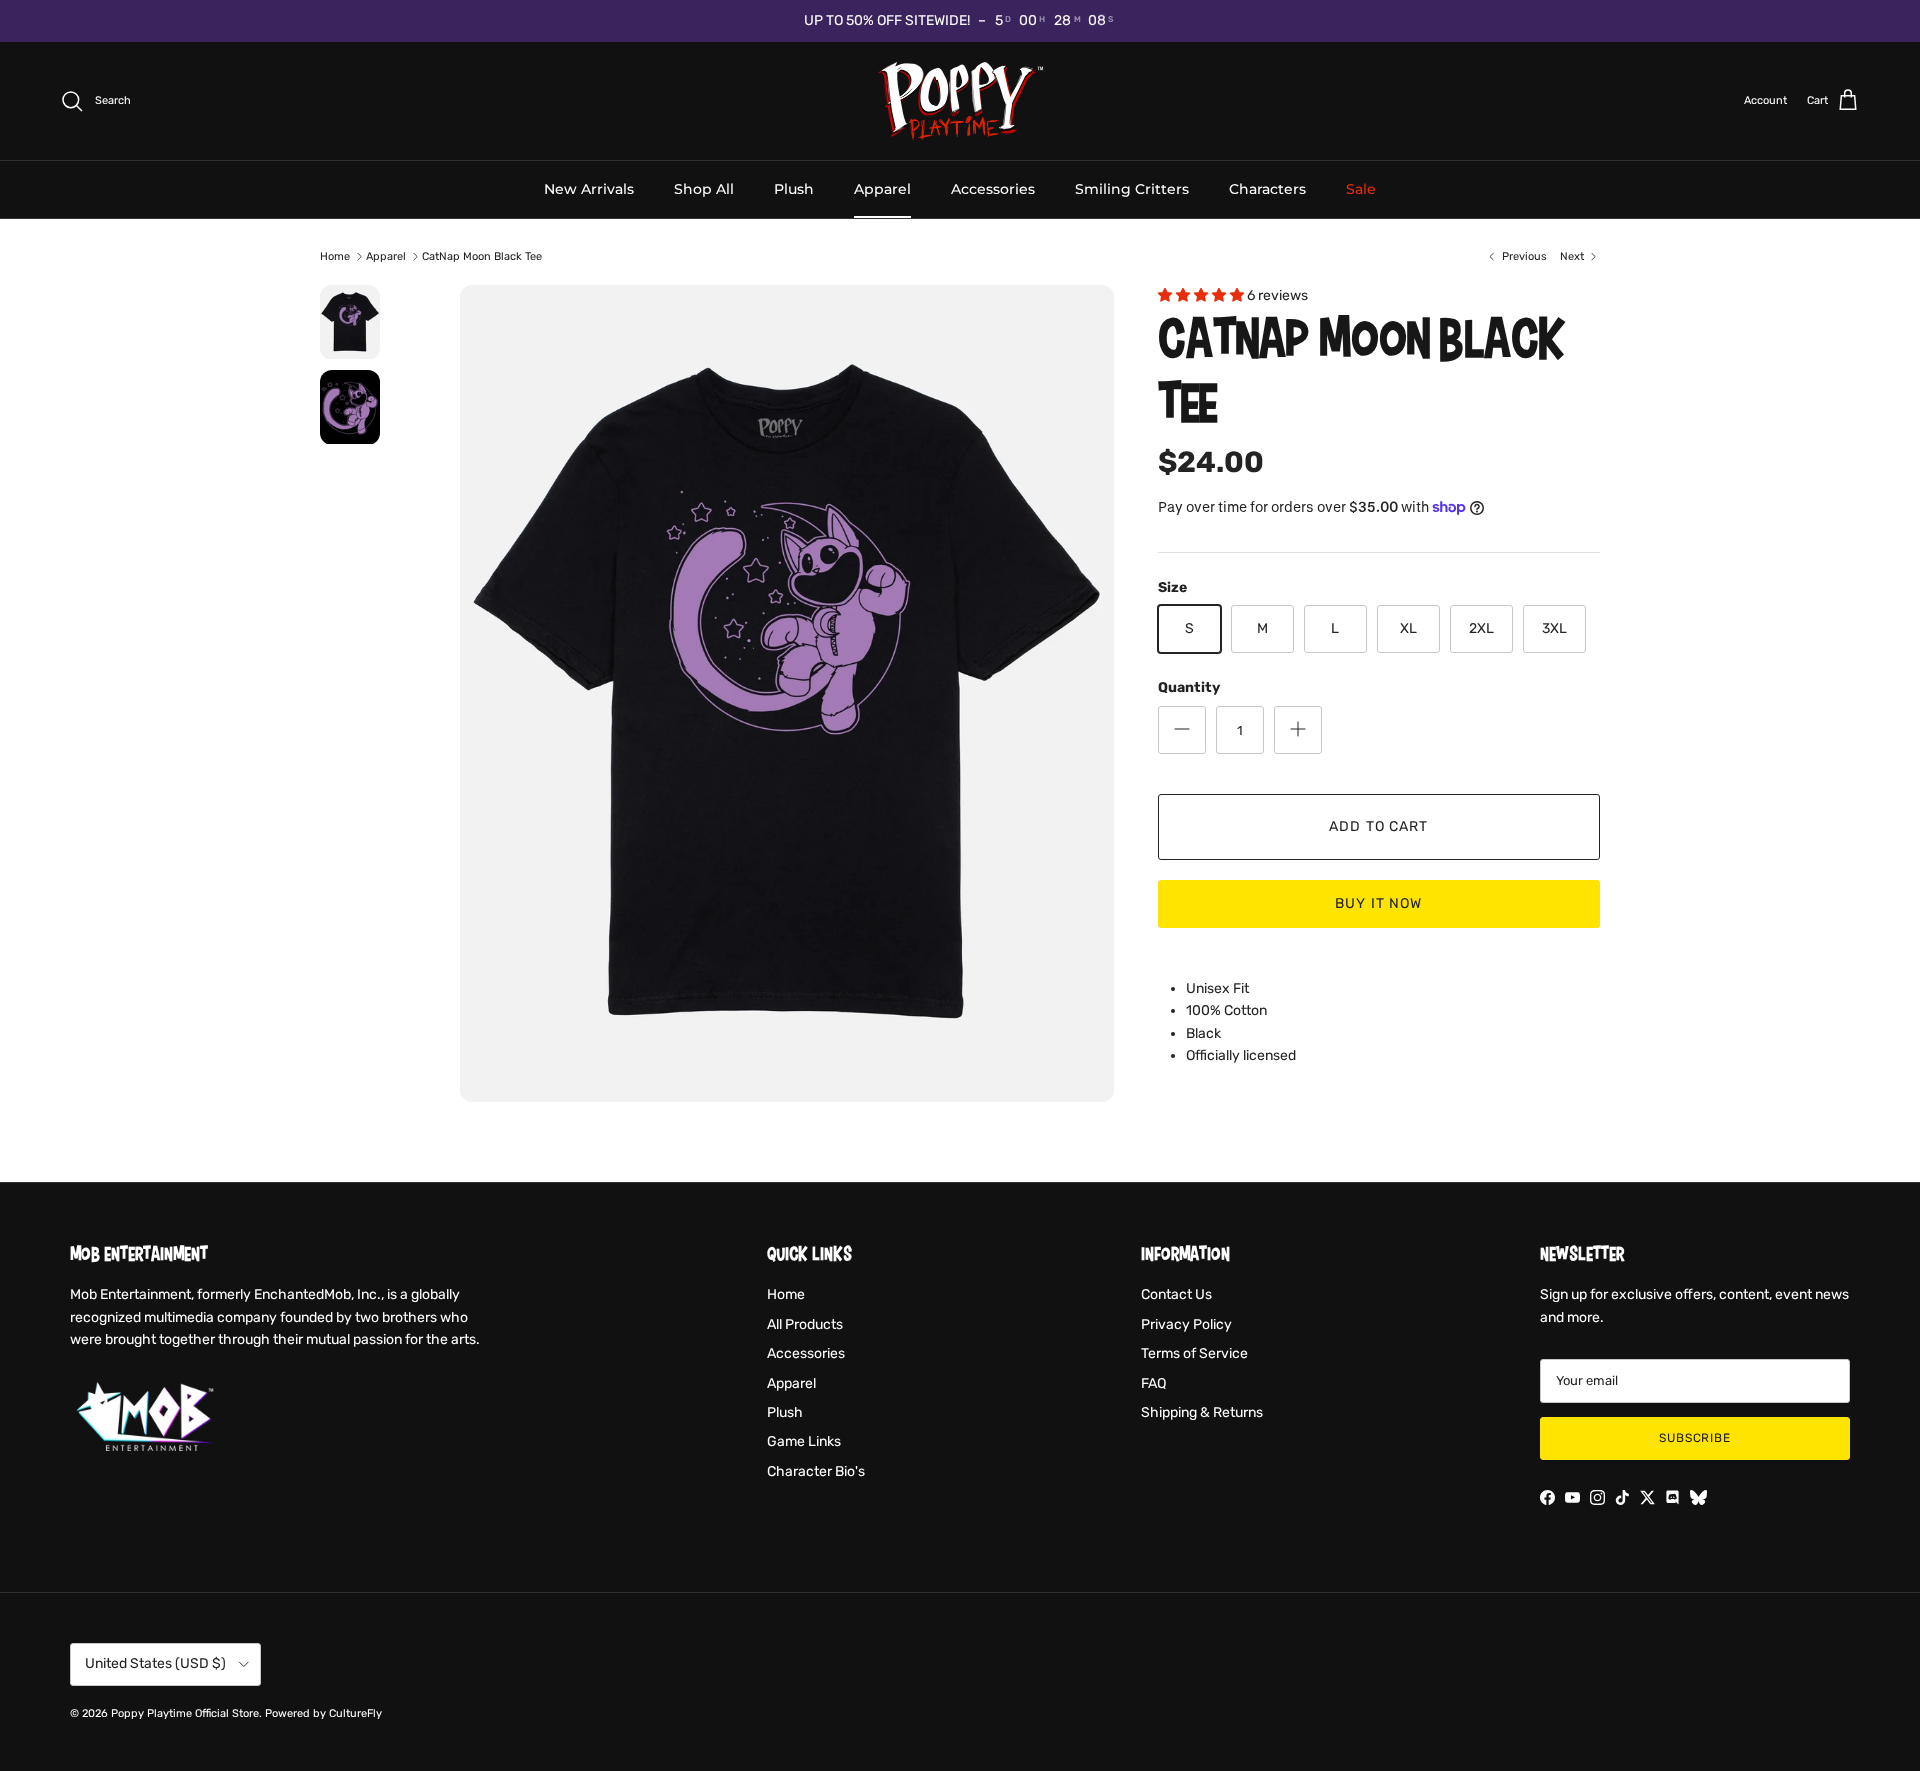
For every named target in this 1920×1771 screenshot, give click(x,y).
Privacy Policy (1186, 1324)
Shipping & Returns (1202, 1412)
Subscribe (1695, 1438)
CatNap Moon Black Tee (482, 256)
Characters (1267, 188)
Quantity (1189, 687)
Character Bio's (816, 1471)
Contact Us (1176, 1294)
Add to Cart (1378, 826)
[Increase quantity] (1298, 730)
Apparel (882, 188)
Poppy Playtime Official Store (185, 1713)
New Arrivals (589, 188)
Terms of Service (1194, 1353)
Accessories (993, 188)
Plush (794, 188)
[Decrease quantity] (1182, 730)
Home (335, 256)
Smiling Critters (1132, 188)
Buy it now (1378, 903)
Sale (1361, 188)
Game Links (804, 1441)
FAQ (1153, 1383)
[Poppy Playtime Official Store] (960, 101)
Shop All (704, 188)
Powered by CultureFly (323, 1713)
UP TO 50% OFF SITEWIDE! (887, 20)
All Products (805, 1324)
